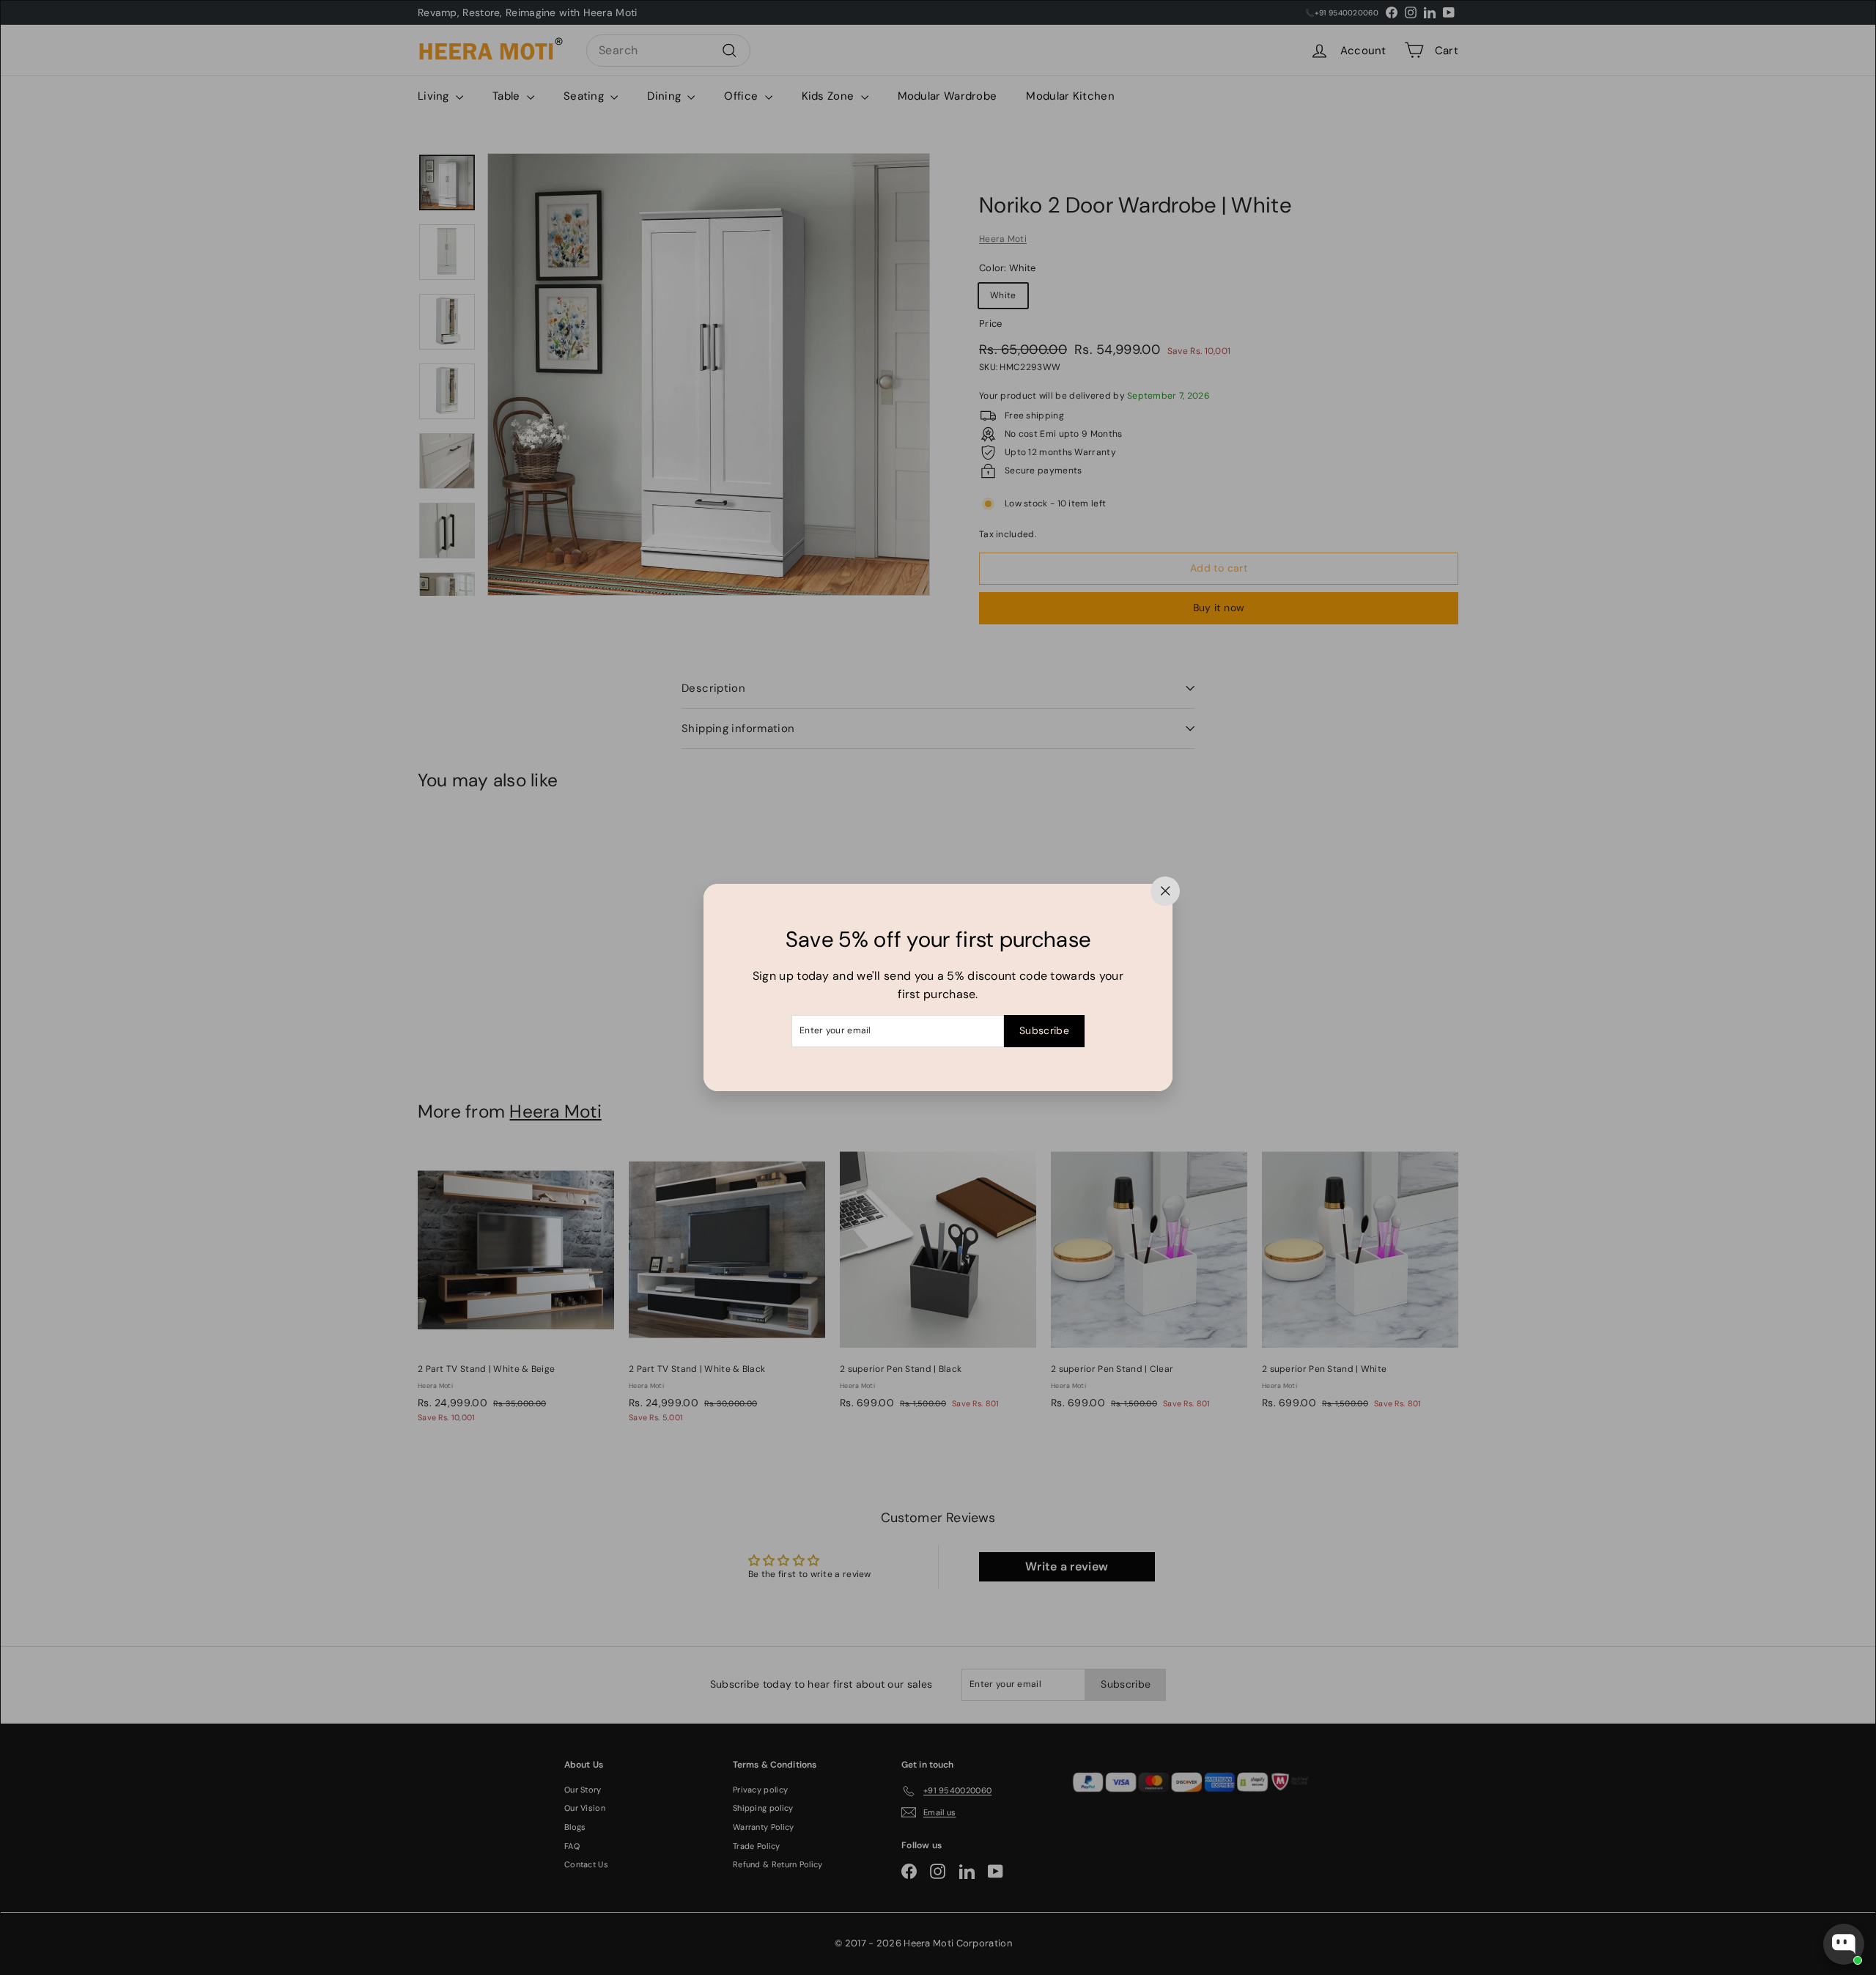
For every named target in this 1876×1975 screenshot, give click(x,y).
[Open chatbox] (1844, 1944)
